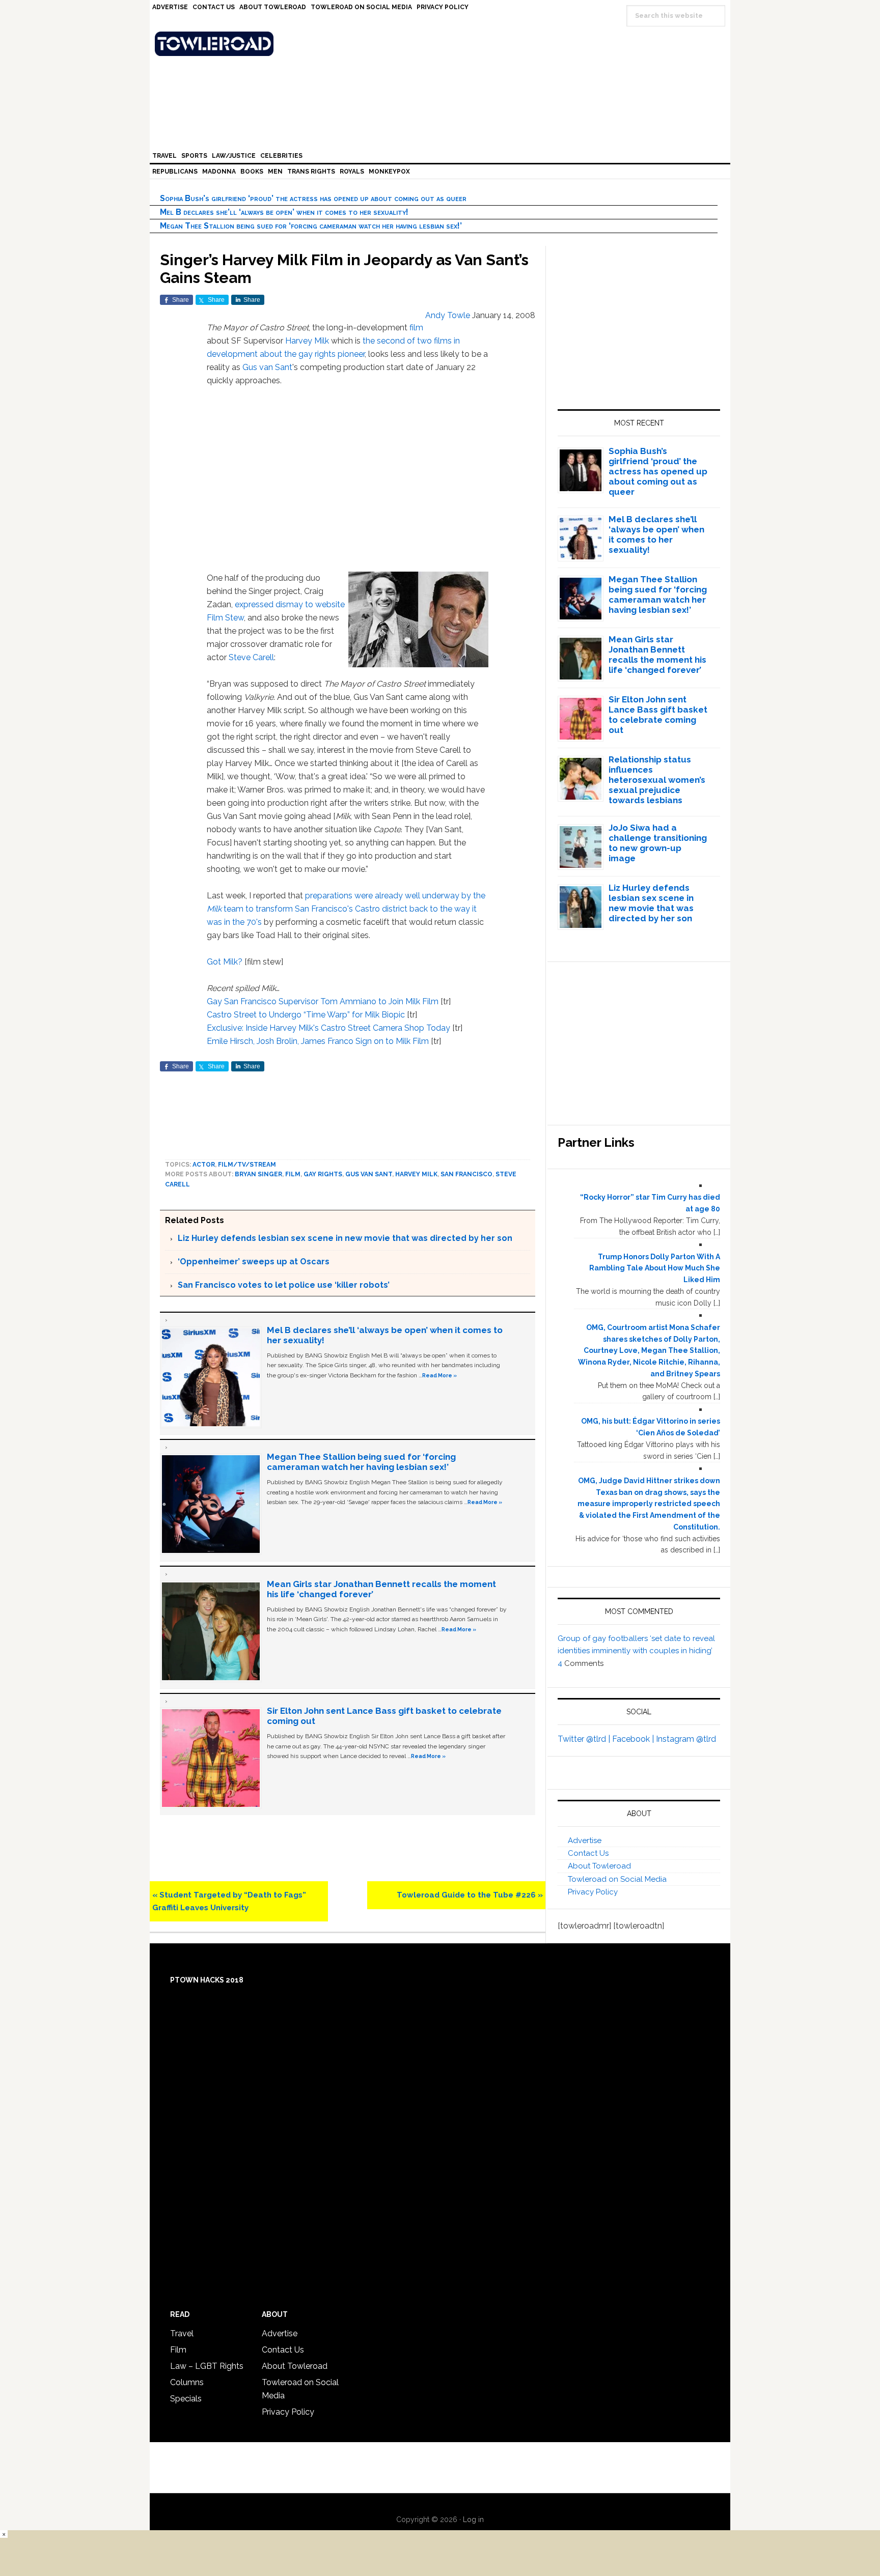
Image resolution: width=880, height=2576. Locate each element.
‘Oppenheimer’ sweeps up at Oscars (254, 1262)
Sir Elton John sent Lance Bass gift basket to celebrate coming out (658, 715)
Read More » (439, 1375)
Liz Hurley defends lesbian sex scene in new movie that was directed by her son (345, 1238)
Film (293, 1174)
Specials (186, 2399)
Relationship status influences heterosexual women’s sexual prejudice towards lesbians (657, 780)
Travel (182, 2333)
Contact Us (588, 1853)
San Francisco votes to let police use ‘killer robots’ (284, 1285)
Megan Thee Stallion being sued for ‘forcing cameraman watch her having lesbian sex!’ (311, 226)
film (416, 328)
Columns (187, 2382)
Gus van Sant (267, 367)
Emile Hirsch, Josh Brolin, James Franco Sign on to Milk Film (318, 1041)
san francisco (466, 1174)
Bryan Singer (258, 1174)
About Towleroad (599, 1866)
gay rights (323, 1174)
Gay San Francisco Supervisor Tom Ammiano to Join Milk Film (323, 1001)
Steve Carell (251, 657)
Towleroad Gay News (443, 44)
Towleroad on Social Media (617, 1879)
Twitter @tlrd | (585, 1739)
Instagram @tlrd (686, 1739)
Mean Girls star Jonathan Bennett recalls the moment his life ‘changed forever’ (657, 655)
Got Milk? (225, 962)
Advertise (585, 1841)
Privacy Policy (593, 1892)
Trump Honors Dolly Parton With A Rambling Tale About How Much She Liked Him (655, 1268)
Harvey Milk (307, 341)
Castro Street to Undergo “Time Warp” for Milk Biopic (306, 1015)
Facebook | (634, 1739)
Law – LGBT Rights (207, 2366)
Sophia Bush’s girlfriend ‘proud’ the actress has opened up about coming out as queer (313, 198)
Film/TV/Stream (247, 1165)
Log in (473, 2520)
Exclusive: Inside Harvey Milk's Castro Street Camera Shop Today (328, 1028)
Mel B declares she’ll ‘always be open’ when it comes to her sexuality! (284, 212)
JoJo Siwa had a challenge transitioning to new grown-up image (658, 843)
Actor (204, 1165)
